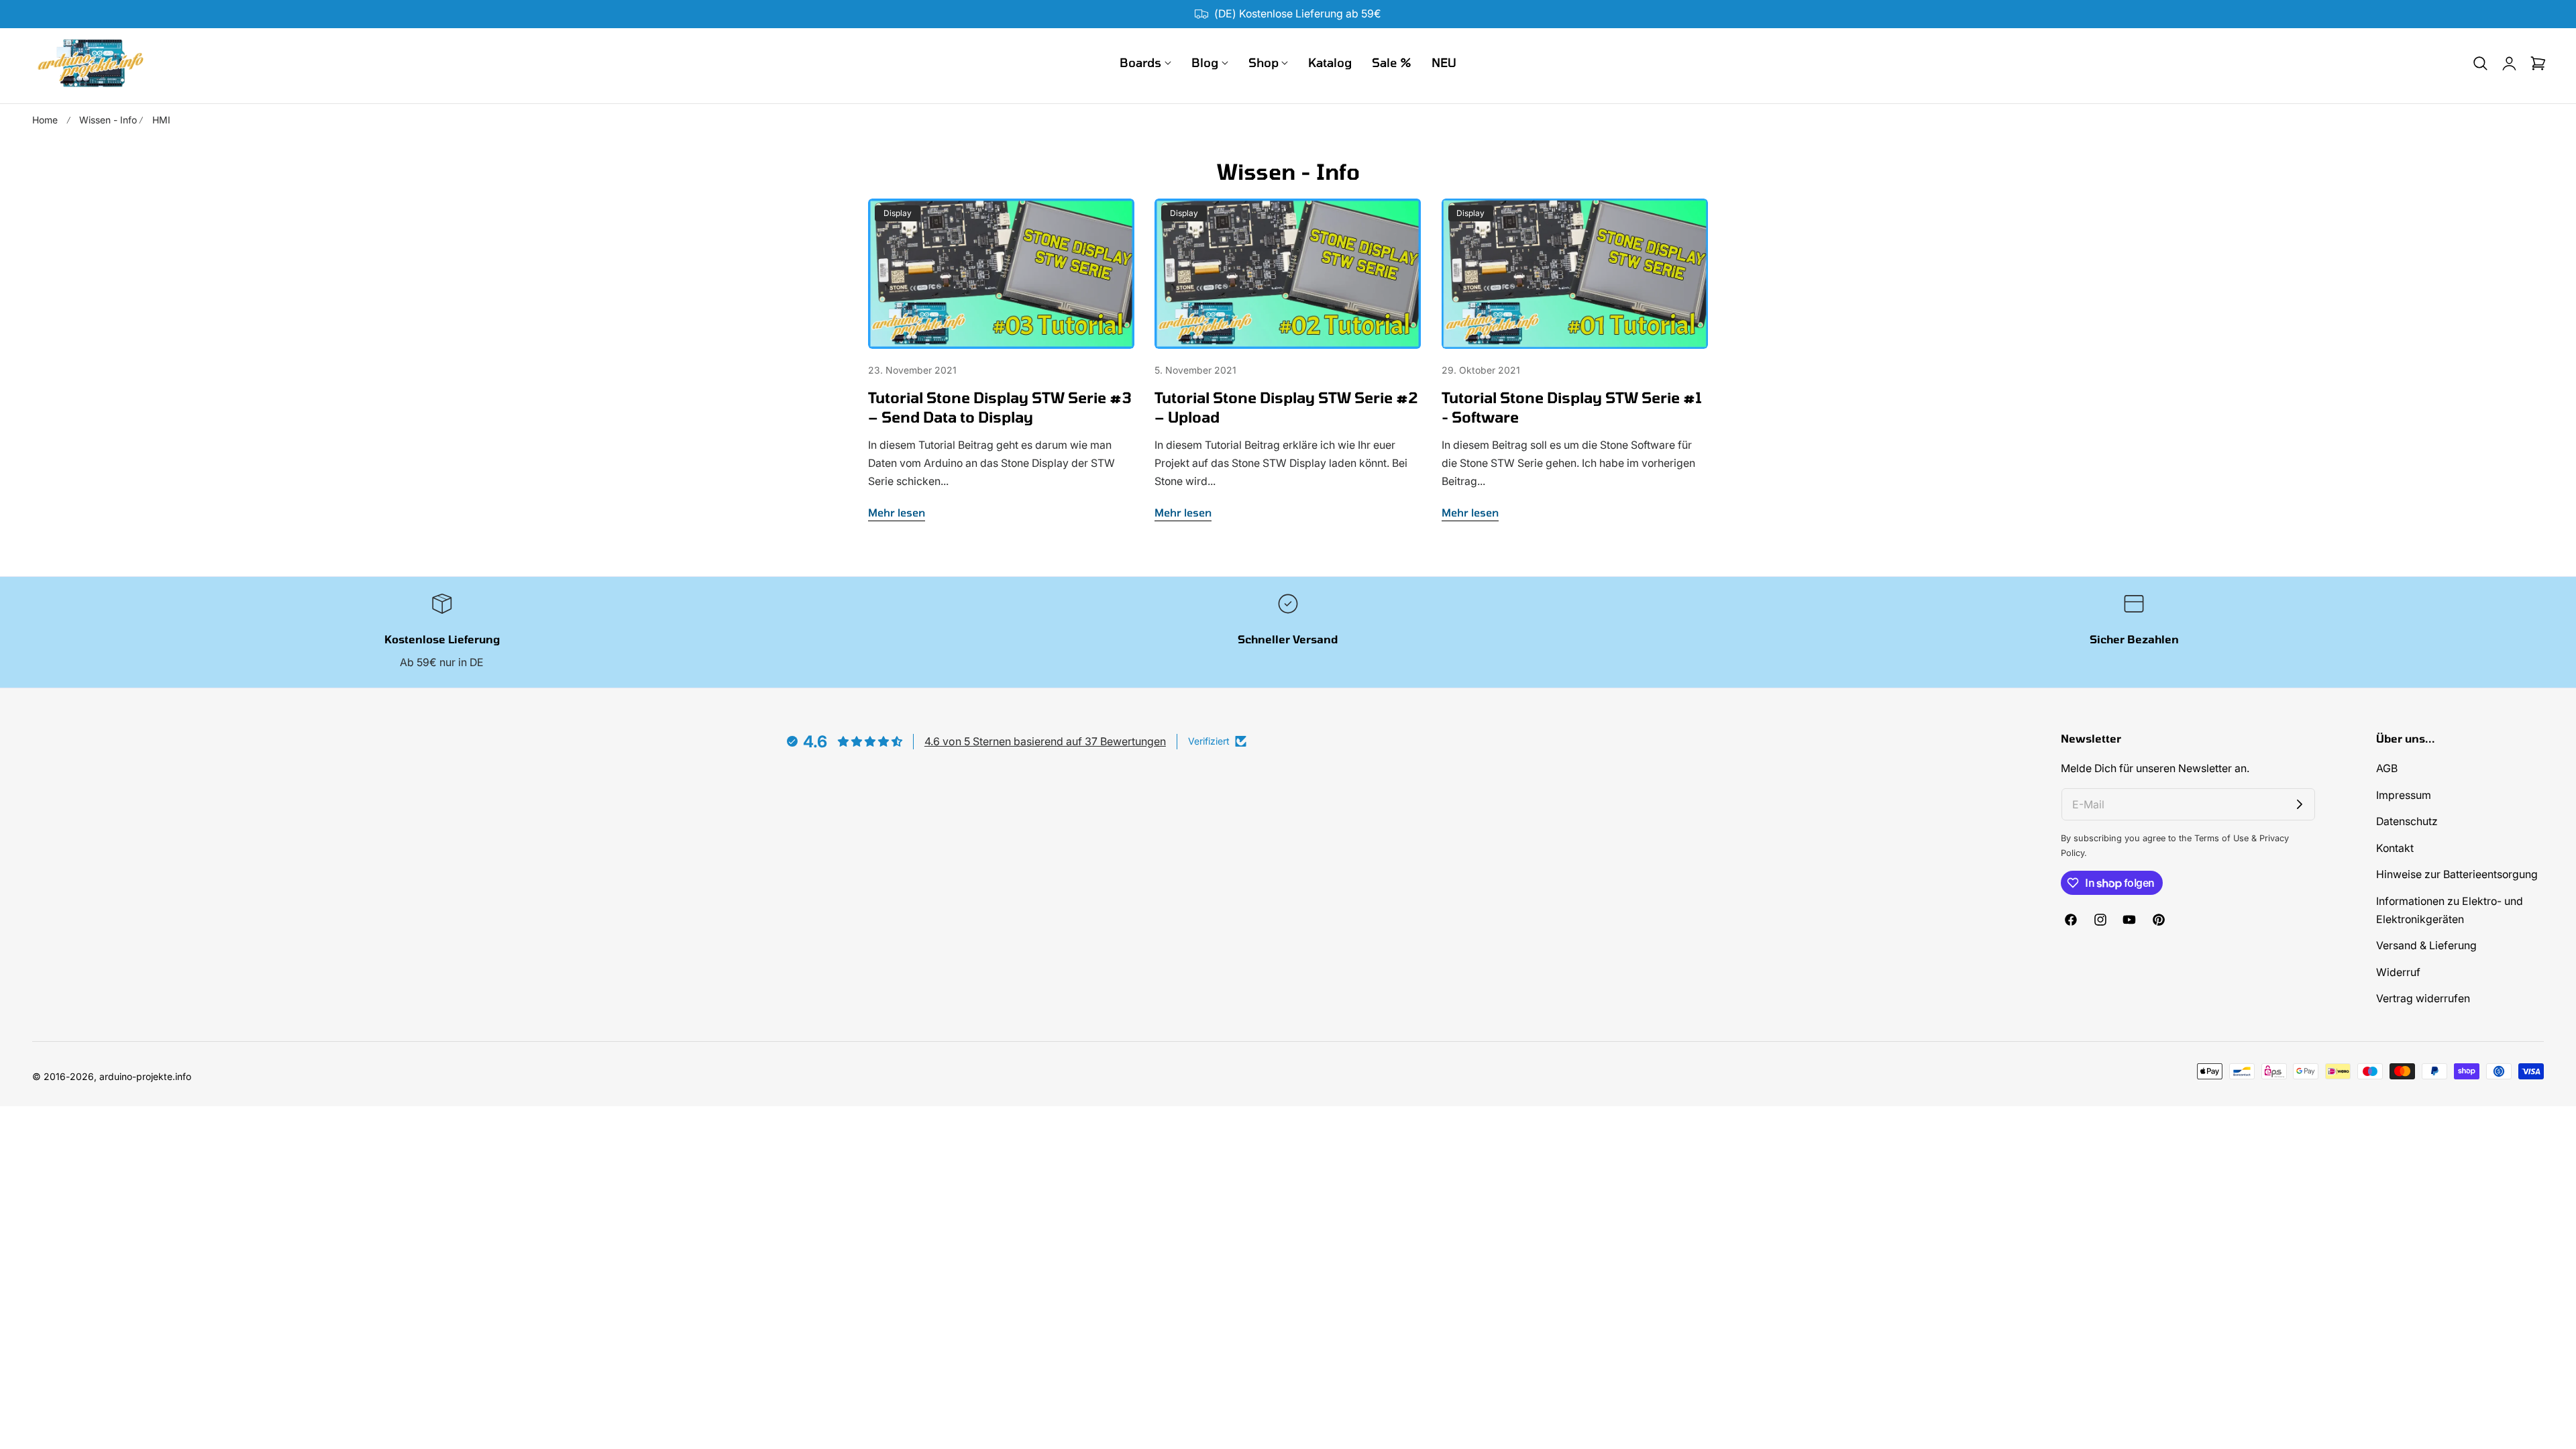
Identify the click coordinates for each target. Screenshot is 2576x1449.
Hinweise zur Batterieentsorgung (2457, 875)
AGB (2387, 768)
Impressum (2404, 795)
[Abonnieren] (2300, 804)
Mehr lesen (897, 512)
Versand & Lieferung (2426, 946)
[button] (2480, 63)
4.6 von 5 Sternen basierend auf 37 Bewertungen (1045, 741)
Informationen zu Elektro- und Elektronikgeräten (2450, 910)
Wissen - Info (108, 120)
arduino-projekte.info (145, 1076)
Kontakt (2395, 848)
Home (45, 120)
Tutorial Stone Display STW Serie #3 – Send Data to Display (1000, 407)
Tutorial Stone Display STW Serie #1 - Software (1572, 407)
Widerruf (2398, 972)
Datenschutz (2407, 821)
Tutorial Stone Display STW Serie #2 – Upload (1286, 407)
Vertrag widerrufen (2423, 999)
